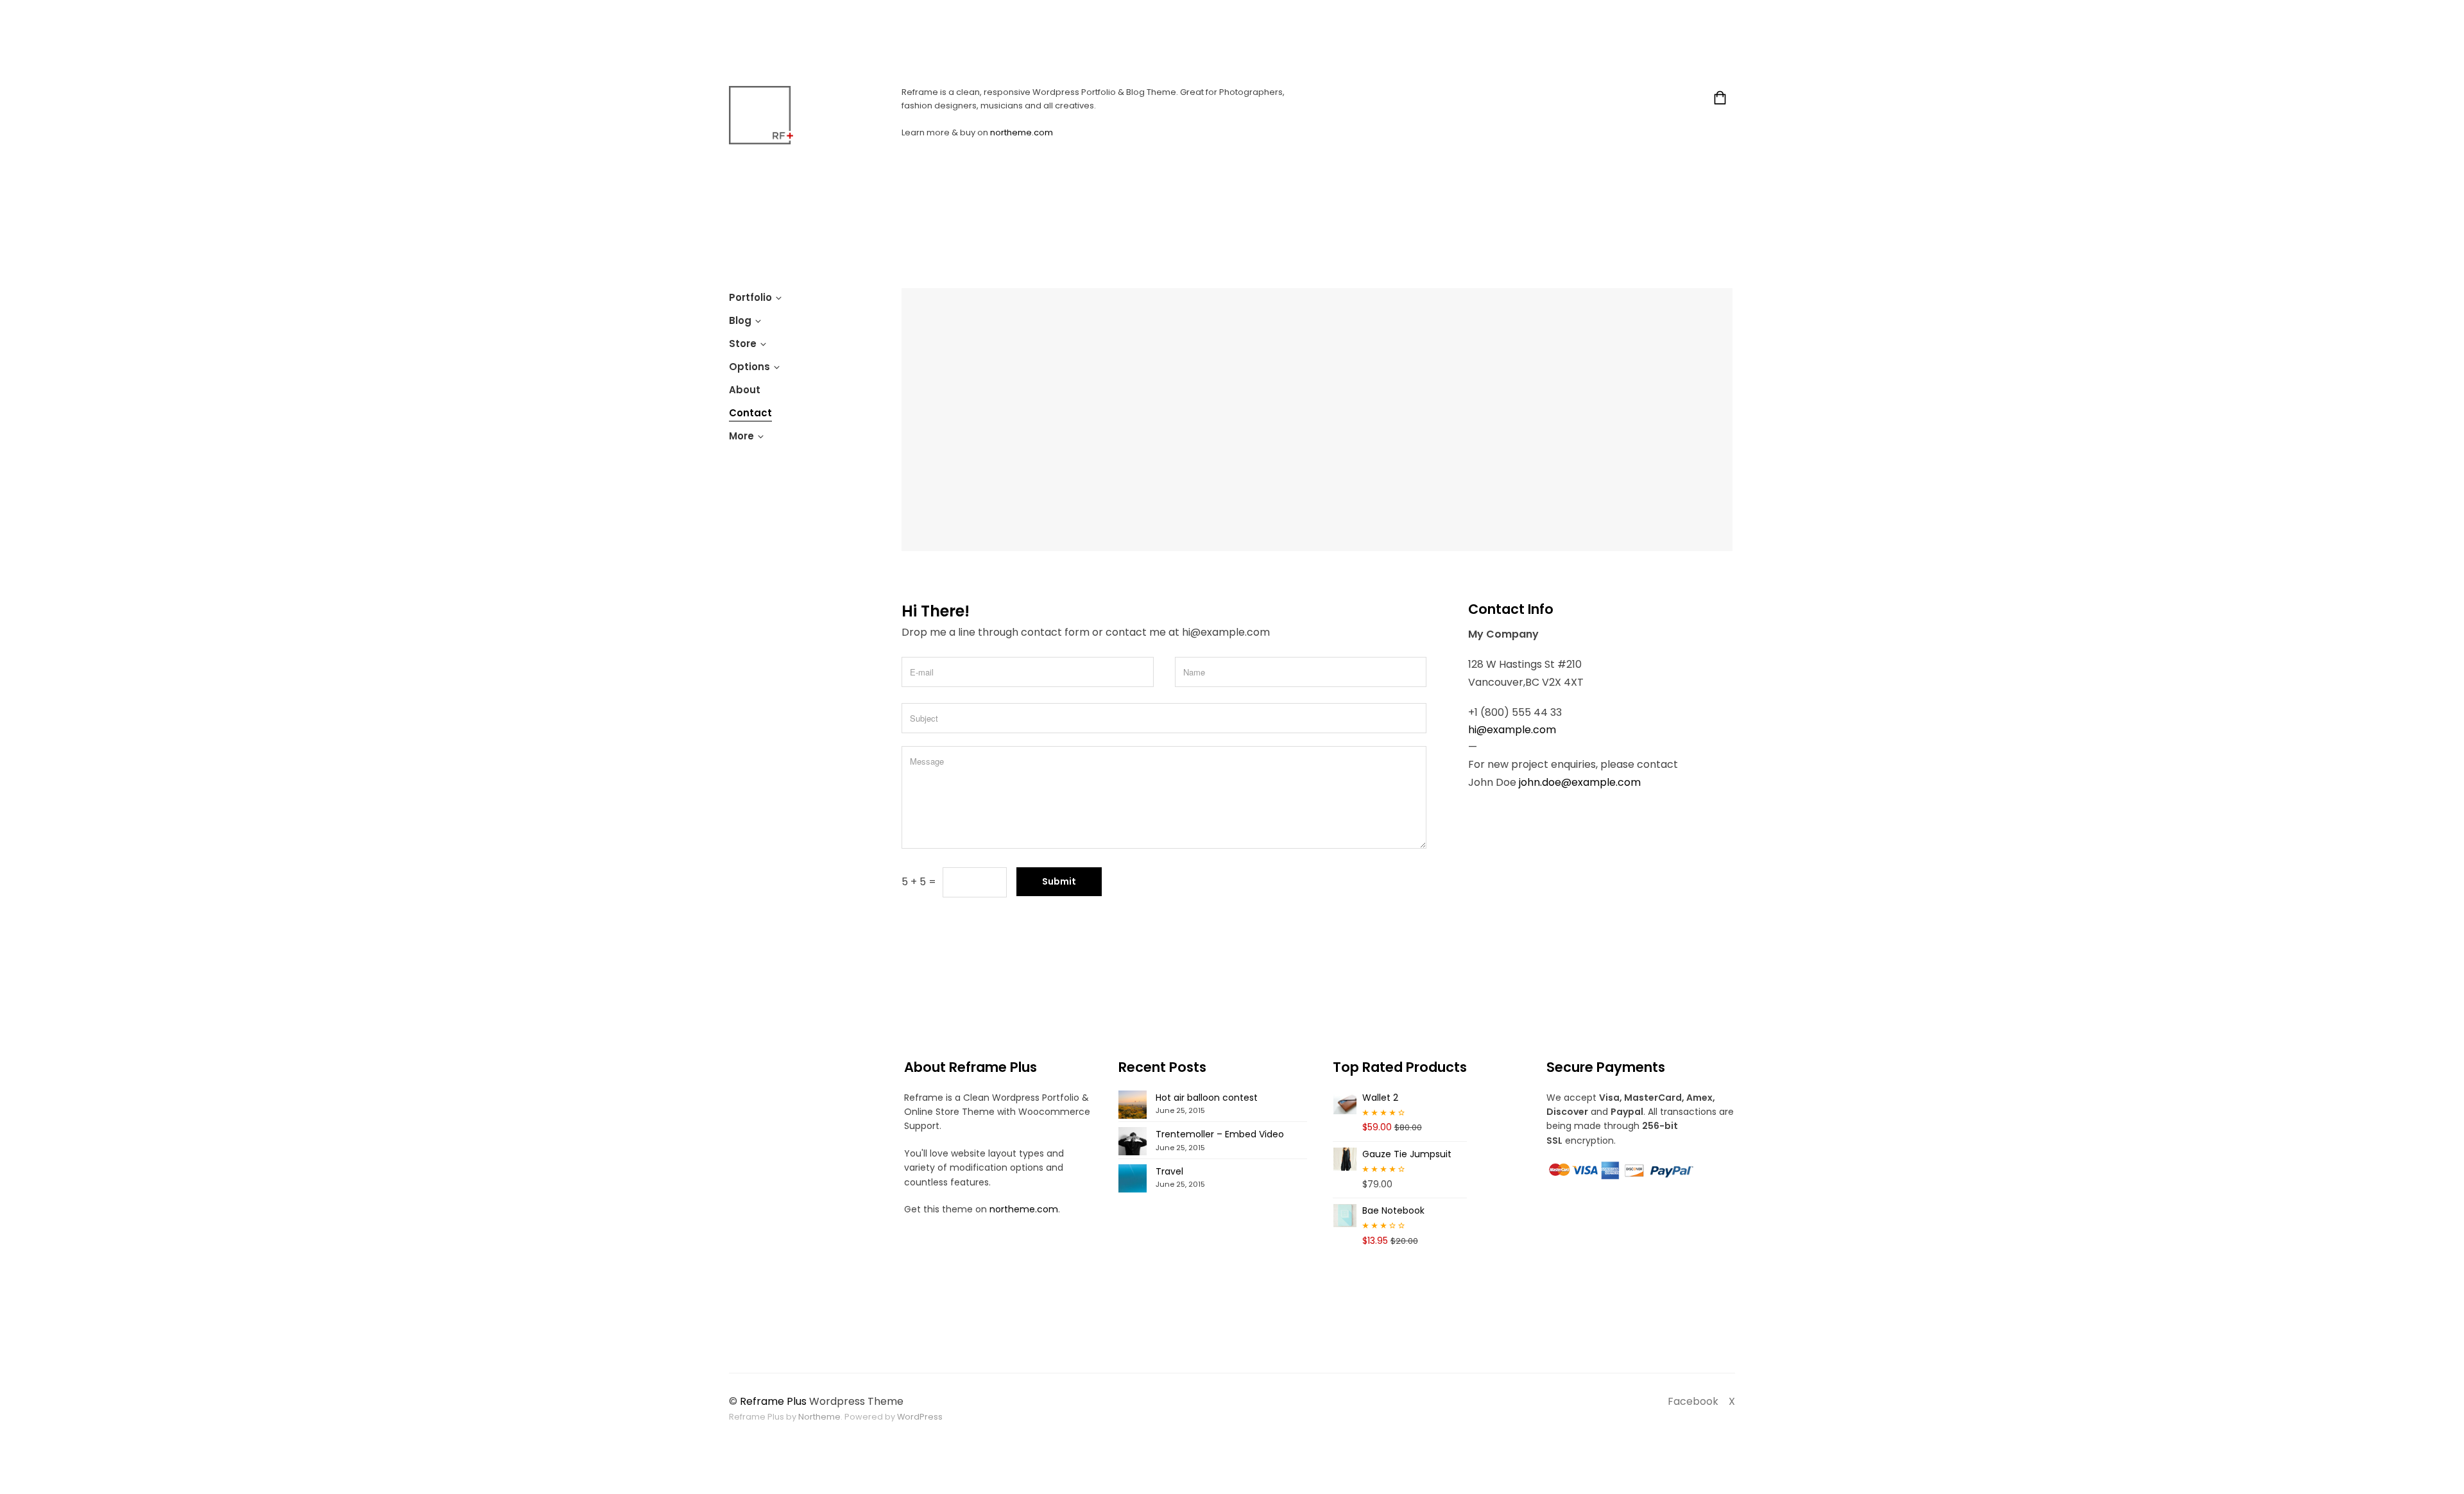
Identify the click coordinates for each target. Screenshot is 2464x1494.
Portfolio (750, 297)
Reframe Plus (773, 1401)
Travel (1169, 1171)
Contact (750, 413)
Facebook (1693, 1401)
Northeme (819, 1417)
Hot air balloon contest (1207, 1098)
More (741, 436)
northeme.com (1022, 132)
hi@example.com (1512, 730)
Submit (1059, 881)
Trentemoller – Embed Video (1220, 1134)
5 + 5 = (919, 882)
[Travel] (1133, 1178)
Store (743, 344)
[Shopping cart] (1720, 100)
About (745, 390)
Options (749, 367)
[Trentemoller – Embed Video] (1133, 1141)
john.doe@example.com (1580, 782)
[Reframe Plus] (761, 115)
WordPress (920, 1417)
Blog (740, 320)
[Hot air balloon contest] (1133, 1105)
